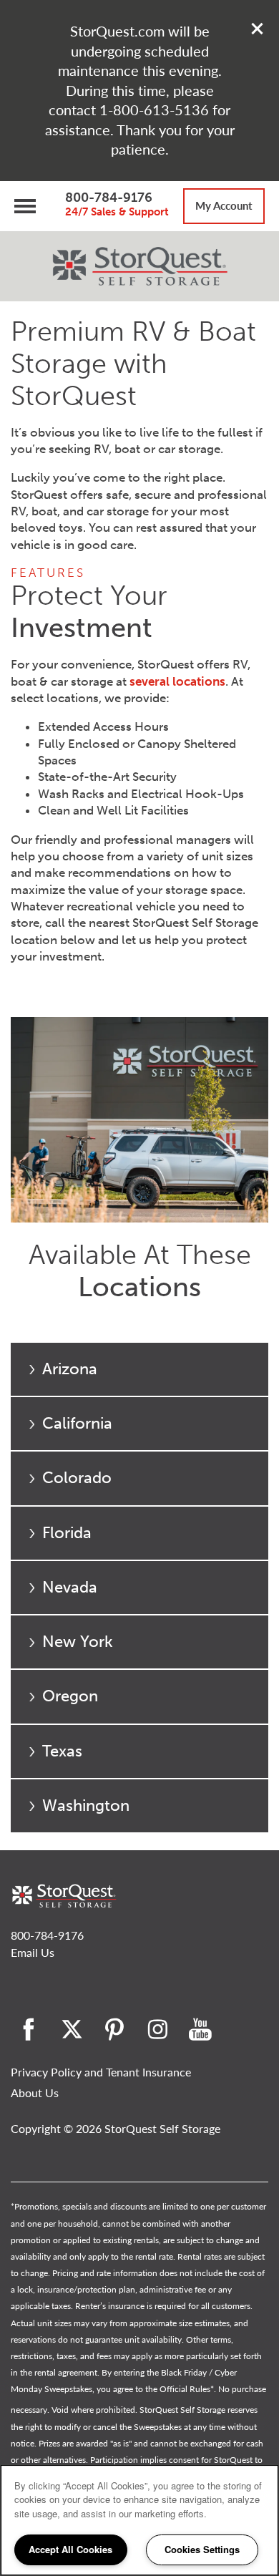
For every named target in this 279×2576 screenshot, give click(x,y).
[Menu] (25, 206)
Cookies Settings (202, 2549)
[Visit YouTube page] (200, 2029)
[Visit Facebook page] (29, 2029)
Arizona (70, 1369)
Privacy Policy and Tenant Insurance (101, 2072)
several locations (177, 681)
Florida (67, 1533)
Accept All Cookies (70, 2549)
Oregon (70, 1696)
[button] (258, 29)
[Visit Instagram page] (157, 2029)
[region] (139, 2520)
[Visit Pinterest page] (114, 2029)
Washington (86, 1805)
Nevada (70, 1587)
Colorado (77, 1478)
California (77, 1423)
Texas (62, 1751)
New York (78, 1642)
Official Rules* (187, 2389)
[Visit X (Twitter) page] (72, 2029)
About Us (35, 2093)
